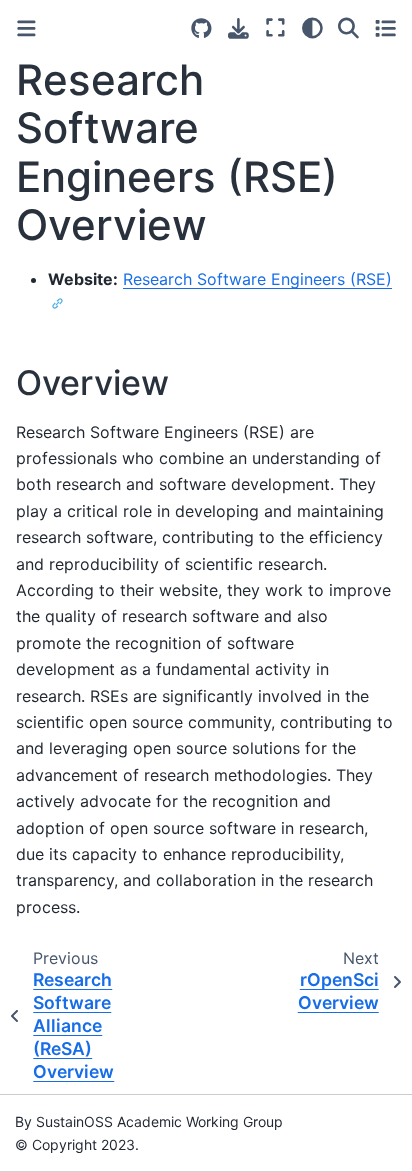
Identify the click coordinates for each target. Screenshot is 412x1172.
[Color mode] (312, 28)
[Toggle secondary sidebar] (385, 28)
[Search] (348, 28)
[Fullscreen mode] (275, 28)
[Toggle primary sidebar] (26, 28)
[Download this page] (238, 28)
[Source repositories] (201, 28)
